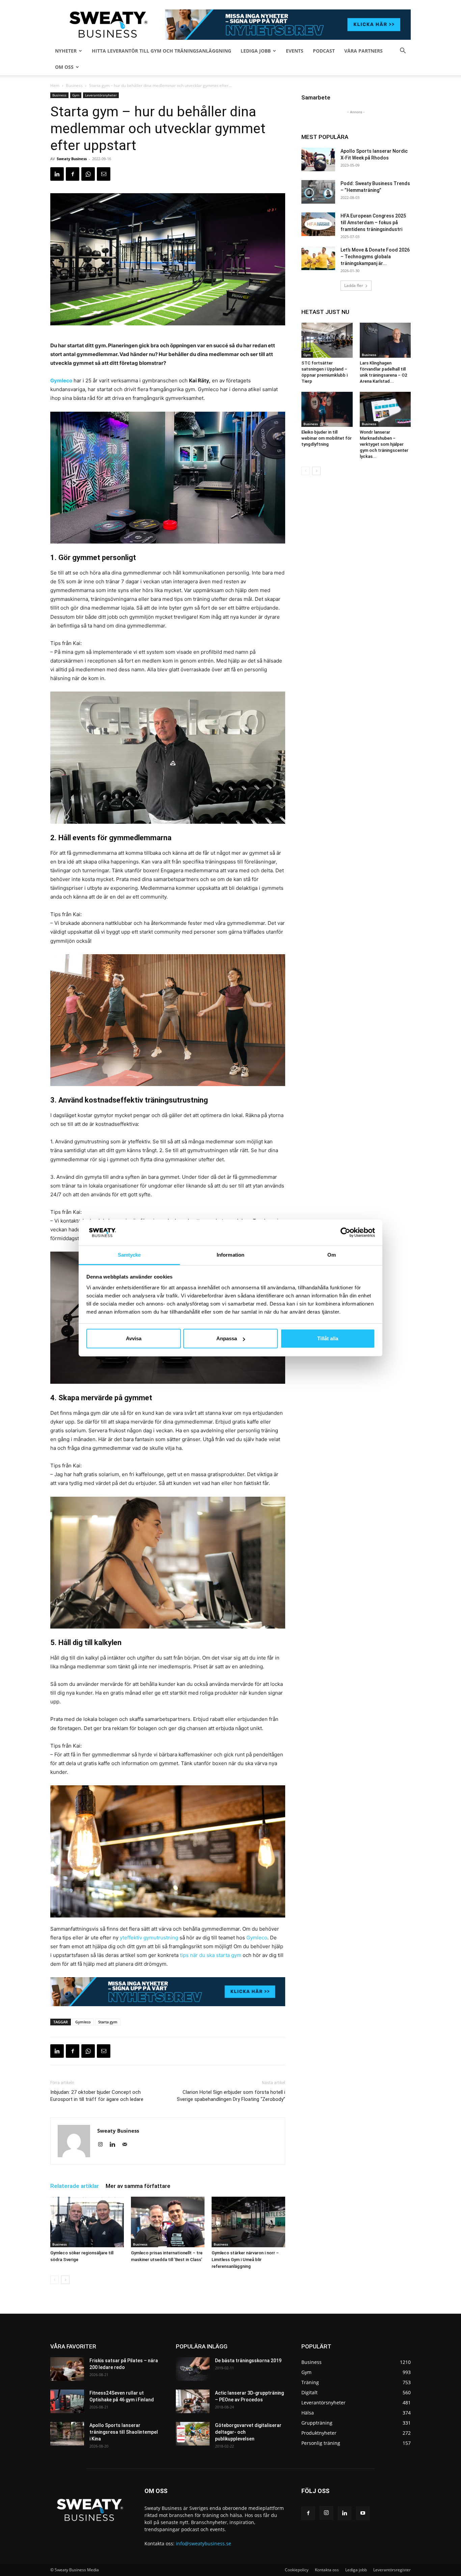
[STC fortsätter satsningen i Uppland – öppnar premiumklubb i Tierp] (327, 340)
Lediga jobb (256, 51)
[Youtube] (363, 2513)
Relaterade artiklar (75, 2186)
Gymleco (61, 380)
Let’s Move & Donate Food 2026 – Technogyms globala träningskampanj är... (375, 257)
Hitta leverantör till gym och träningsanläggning (161, 51)
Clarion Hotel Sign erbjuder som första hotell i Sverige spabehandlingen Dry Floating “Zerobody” (231, 2096)
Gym (76, 95)
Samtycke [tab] (129, 1255)
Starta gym (108, 2022)
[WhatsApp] (88, 174)
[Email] (104, 174)
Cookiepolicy (297, 2570)
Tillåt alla (328, 1338)
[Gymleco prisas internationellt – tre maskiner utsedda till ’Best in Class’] (168, 2222)
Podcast (324, 51)
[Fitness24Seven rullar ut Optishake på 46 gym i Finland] (67, 2401)
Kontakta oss (327, 2570)
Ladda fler (354, 285)
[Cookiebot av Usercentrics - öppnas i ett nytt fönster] (345, 1232)
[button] (403, 51)
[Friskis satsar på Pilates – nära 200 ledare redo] (67, 2369)
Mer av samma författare (138, 2186)
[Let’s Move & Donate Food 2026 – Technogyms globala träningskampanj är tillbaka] (318, 258)
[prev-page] (55, 2280)
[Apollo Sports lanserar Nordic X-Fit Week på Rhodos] (318, 159)
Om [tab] (332, 1255)
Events (295, 51)
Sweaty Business (72, 159)
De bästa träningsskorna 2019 (248, 2361)
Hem (55, 85)
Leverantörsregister (392, 2570)
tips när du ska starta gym (211, 1955)
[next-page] (65, 2280)
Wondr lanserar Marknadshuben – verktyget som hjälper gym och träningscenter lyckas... (384, 444)
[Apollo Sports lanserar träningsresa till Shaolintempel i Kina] (67, 2434)
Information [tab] (231, 1255)
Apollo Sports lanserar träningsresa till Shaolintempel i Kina (124, 2432)
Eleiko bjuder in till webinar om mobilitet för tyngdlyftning (327, 438)
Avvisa (134, 1338)
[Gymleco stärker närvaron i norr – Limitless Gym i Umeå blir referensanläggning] (248, 2222)
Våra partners (363, 51)
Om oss (64, 67)
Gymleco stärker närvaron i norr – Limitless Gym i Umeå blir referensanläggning (245, 2260)
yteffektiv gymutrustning (149, 1938)
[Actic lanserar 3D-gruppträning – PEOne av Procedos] (193, 2401)
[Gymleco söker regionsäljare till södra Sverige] (87, 2222)
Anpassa (227, 1338)
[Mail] (127, 2145)
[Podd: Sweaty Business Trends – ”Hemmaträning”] (318, 192)
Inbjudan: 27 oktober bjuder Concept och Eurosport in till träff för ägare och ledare (97, 2096)
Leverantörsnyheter (101, 95)
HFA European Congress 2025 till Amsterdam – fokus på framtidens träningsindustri (373, 223)
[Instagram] (103, 2145)
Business (74, 85)
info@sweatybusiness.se (204, 2543)
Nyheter (66, 51)
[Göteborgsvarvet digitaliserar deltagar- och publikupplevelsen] (193, 2434)
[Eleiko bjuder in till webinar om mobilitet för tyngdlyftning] (327, 409)
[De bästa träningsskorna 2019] (193, 2369)
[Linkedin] (57, 174)
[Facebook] (73, 174)
